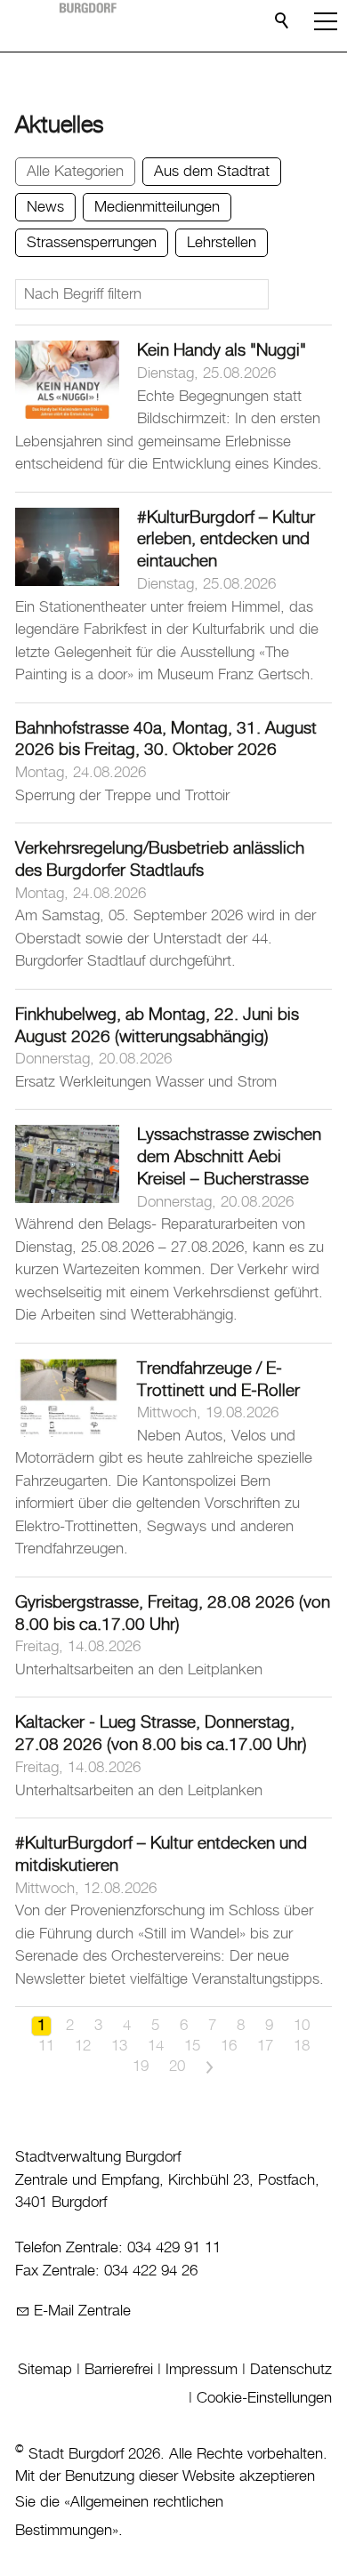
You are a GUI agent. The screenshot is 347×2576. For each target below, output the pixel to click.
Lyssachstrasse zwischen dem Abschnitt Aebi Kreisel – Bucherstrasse (229, 1157)
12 (83, 2046)
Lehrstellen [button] (222, 243)
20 (177, 2066)
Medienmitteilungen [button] (157, 207)
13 (119, 2046)
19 (141, 2066)
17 (265, 2046)
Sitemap (45, 2370)
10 (302, 2026)
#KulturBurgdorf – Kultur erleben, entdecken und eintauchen (226, 540)
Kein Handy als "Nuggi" (222, 351)
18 (302, 2046)
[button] (326, 21)
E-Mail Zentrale (82, 2311)
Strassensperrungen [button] (92, 243)
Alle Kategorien (75, 172)
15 (192, 2046)
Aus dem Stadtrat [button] (212, 172)
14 (156, 2046)
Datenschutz (291, 2370)
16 (229, 2046)
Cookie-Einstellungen (264, 2398)
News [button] (45, 207)
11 (46, 2046)
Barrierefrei (119, 2370)
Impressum (202, 2370)
